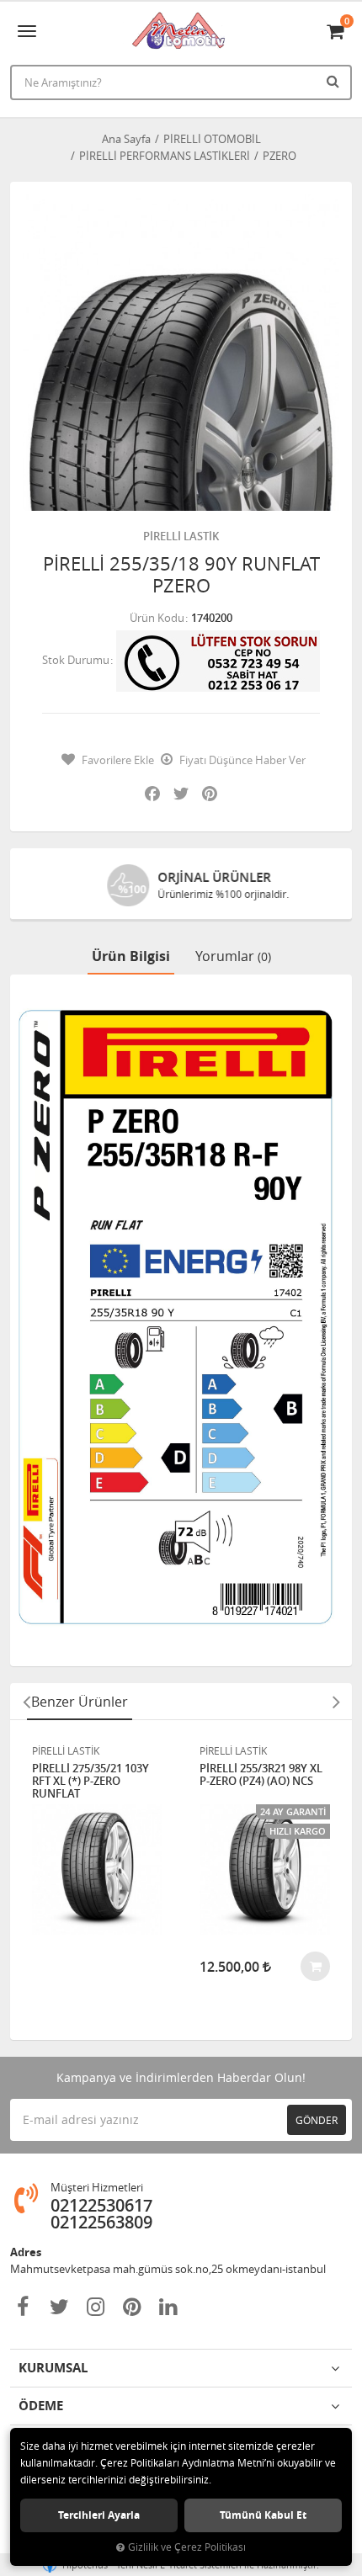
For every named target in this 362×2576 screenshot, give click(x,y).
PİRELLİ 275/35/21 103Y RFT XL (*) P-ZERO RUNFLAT (90, 1781)
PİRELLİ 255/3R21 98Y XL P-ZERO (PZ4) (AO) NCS (261, 1775)
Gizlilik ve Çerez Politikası (187, 2547)
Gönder (317, 2120)
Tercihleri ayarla (99, 2515)
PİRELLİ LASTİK (181, 536)
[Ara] (335, 81)
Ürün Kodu (157, 618)
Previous (26, 1702)
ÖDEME (41, 2406)
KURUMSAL (53, 2368)
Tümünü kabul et (263, 2515)
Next (336, 1702)
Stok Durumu (76, 660)
